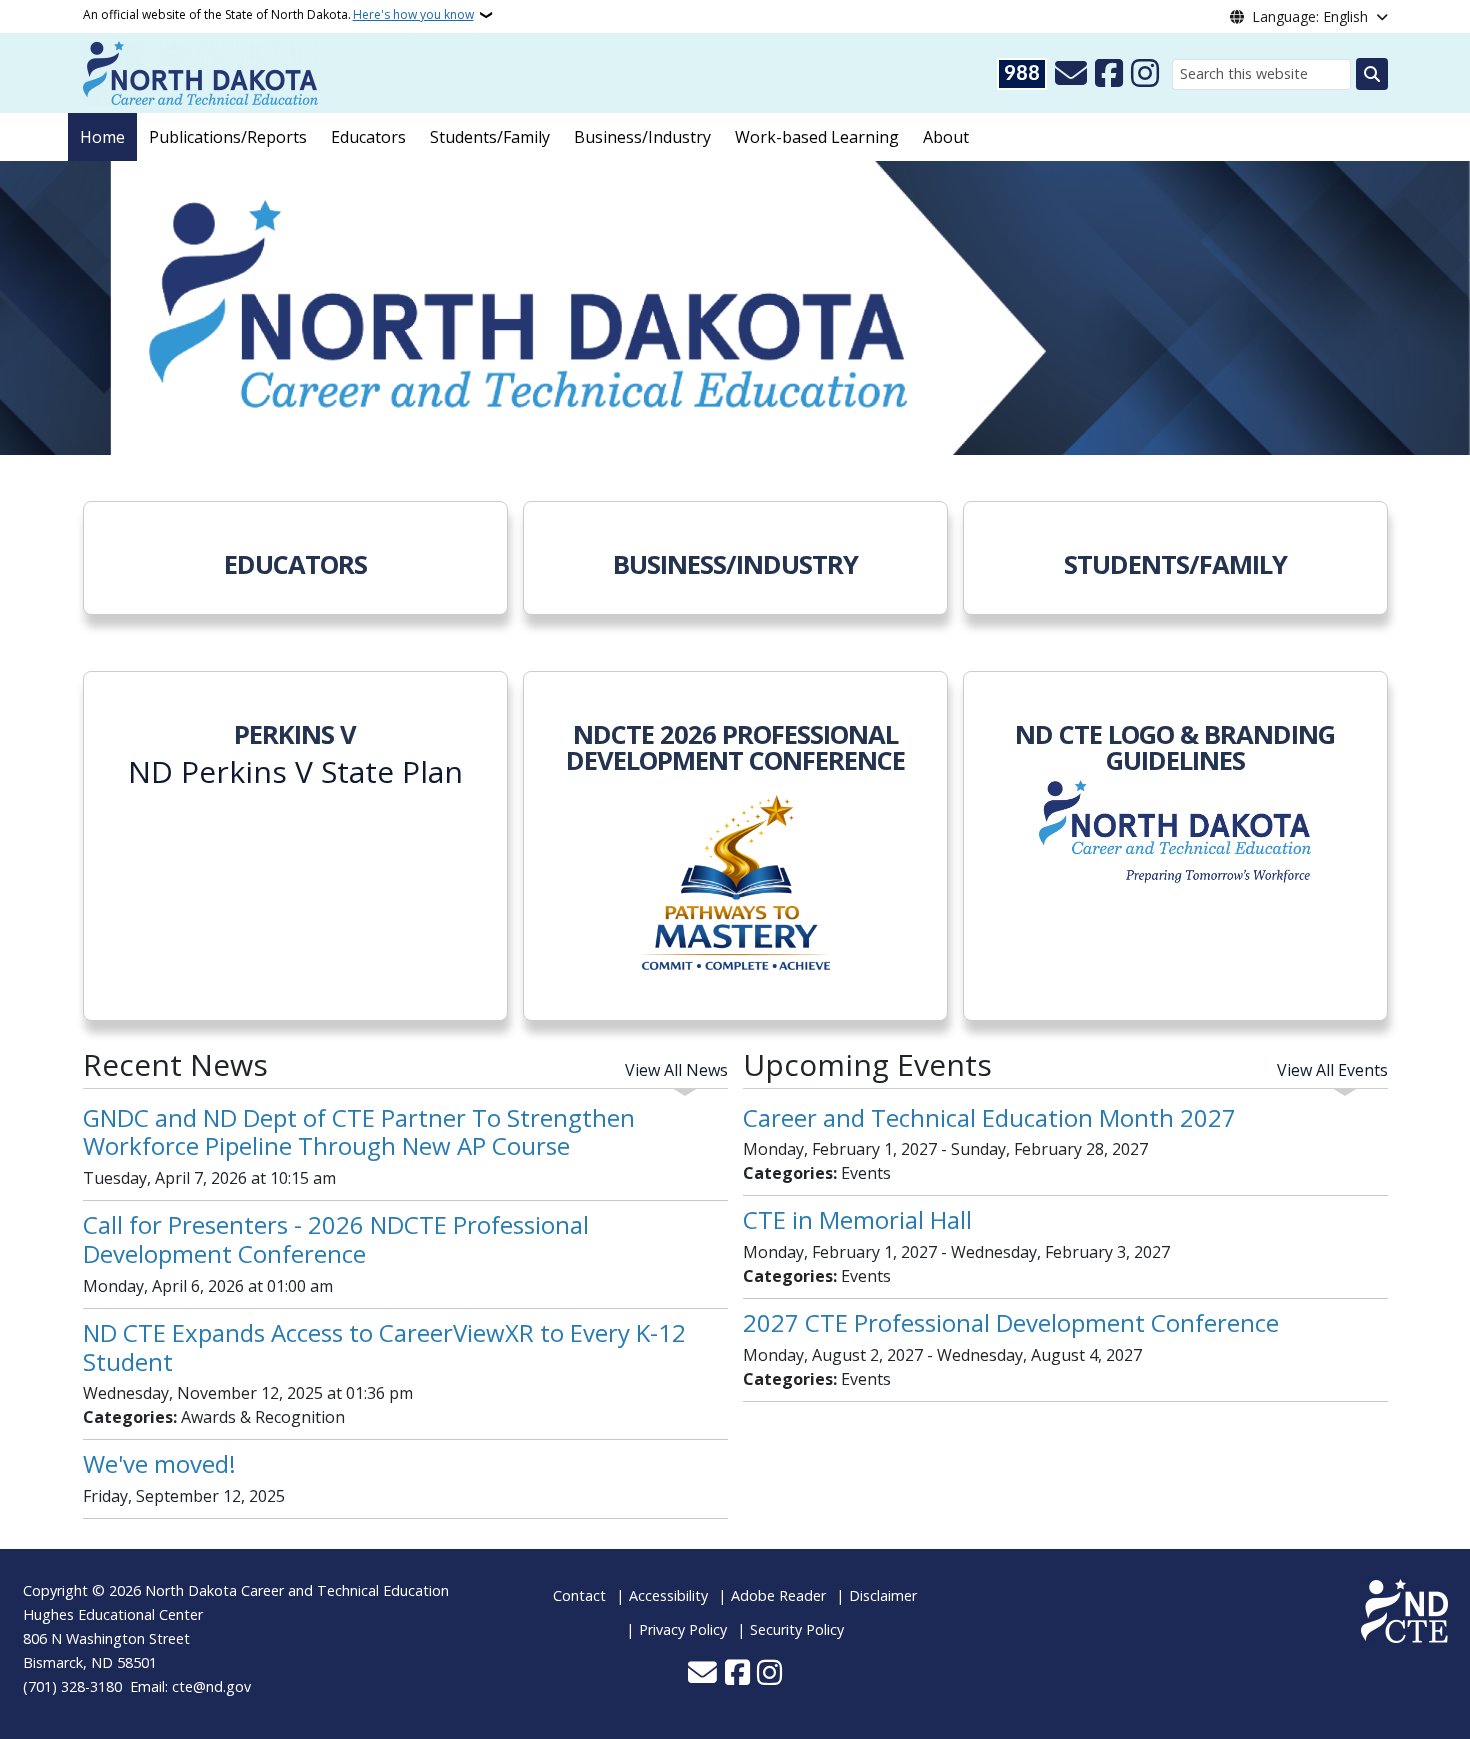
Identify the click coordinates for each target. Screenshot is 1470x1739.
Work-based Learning (817, 137)
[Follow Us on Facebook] (1109, 74)
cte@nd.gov (211, 1686)
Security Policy (797, 1629)
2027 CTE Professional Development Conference (1011, 1322)
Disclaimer (883, 1595)
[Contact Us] (1071, 74)
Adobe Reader (778, 1595)
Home (102, 137)
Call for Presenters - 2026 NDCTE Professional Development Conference (336, 1239)
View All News (676, 1070)
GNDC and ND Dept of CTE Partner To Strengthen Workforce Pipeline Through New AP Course (359, 1132)
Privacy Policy (683, 1629)
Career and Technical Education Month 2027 (989, 1117)
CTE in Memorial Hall (857, 1219)
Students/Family (490, 137)
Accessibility (668, 1595)
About (946, 137)
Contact (579, 1595)
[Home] (200, 71)
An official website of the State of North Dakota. (278, 14)
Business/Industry (642, 137)
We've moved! (159, 1463)
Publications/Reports (228, 137)
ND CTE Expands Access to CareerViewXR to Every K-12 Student (384, 1347)
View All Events (1332, 1070)
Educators (368, 137)
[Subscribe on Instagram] (1145, 74)
